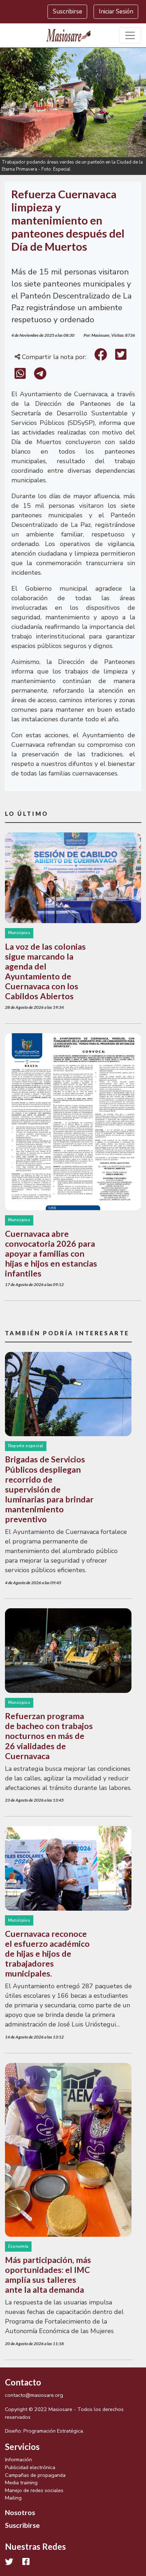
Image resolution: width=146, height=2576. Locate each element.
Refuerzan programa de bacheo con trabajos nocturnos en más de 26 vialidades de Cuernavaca (49, 1736)
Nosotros (20, 2512)
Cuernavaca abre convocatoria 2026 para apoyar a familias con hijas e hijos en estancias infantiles (51, 1253)
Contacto (23, 2382)
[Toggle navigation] (130, 36)
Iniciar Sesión (116, 12)
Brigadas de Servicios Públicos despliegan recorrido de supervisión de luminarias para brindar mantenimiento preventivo (49, 1489)
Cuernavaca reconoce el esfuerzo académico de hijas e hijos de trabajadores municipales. (47, 1954)
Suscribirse (68, 12)
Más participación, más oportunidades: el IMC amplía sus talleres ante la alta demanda (48, 2275)
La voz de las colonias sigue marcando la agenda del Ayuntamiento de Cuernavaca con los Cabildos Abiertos (45, 971)
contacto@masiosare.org (34, 2395)
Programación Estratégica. (54, 2431)
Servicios (22, 2447)
